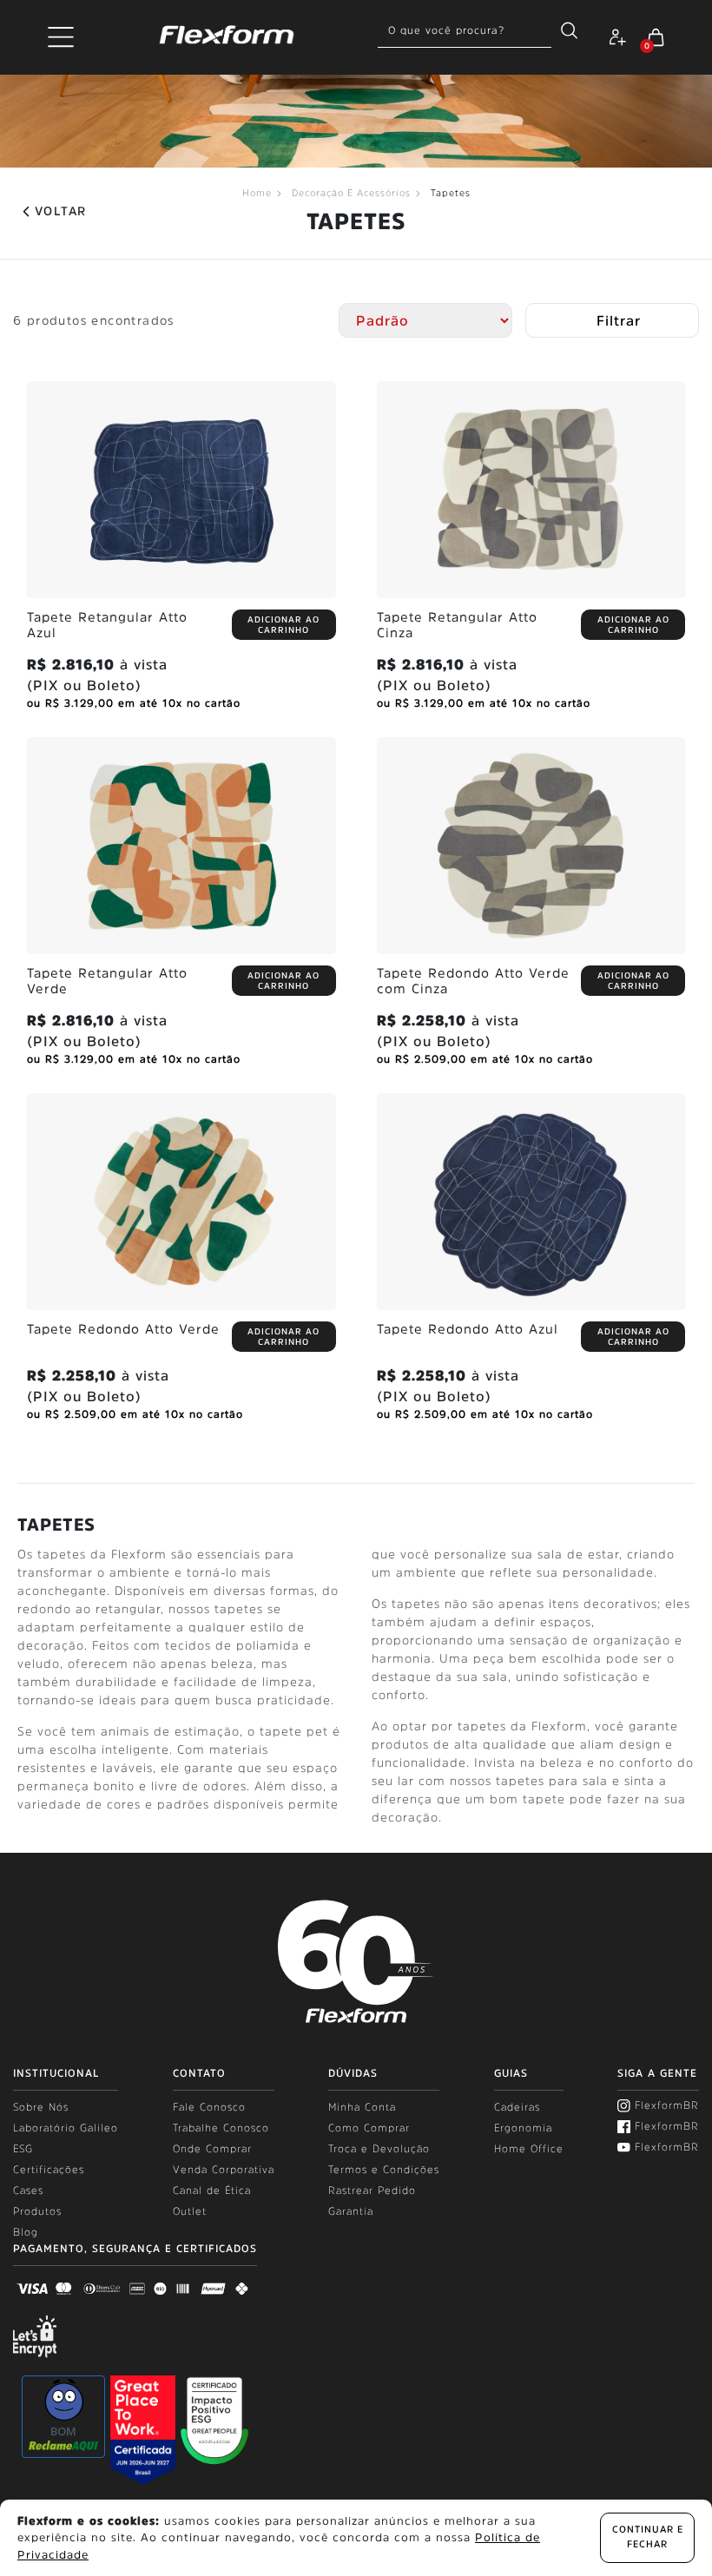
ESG (23, 2149)
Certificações (49, 2170)
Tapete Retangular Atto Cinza (457, 625)
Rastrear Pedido (372, 2191)
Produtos (37, 2211)
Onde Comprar (212, 2149)
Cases (28, 2191)
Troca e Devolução (379, 2149)
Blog (26, 2232)
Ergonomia (523, 2128)
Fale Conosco (209, 2107)
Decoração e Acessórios (351, 193)
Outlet (190, 2211)
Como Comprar (369, 2128)
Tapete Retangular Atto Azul (107, 625)
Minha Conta (362, 2107)
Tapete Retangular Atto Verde (107, 981)
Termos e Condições (384, 2170)
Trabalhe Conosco (221, 2128)
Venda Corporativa (224, 2170)
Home (257, 193)
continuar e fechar (648, 2537)
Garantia (351, 2211)
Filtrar (619, 320)
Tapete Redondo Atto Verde (123, 1329)
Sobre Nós (41, 2107)
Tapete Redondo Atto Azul (468, 1329)
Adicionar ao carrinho (283, 624)
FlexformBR (667, 2105)
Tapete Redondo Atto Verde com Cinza (473, 981)
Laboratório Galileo (66, 2128)
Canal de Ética (212, 2191)
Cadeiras (517, 2107)
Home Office (529, 2149)
